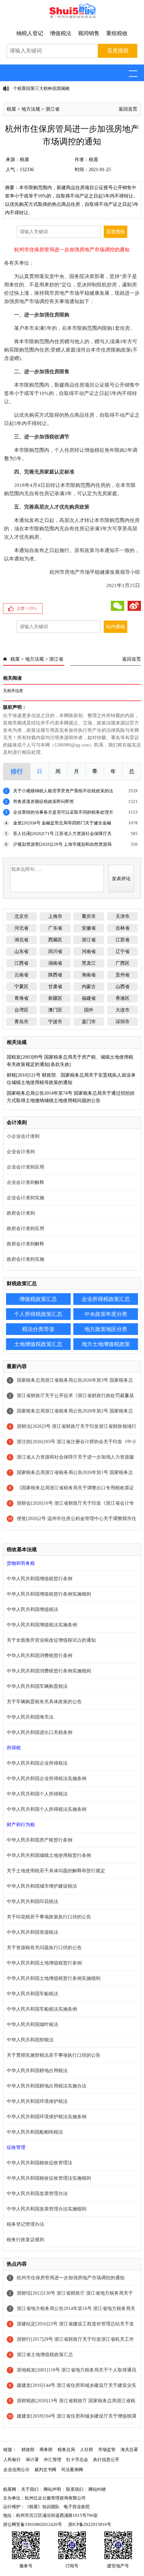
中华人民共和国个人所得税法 (37, 1794)
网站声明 (52, 2489)
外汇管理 (53, 2460)
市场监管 (107, 2450)
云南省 (21, 975)
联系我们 (75, 2489)
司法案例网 (72, 2470)
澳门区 (55, 1010)
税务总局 (66, 2450)
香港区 (123, 998)
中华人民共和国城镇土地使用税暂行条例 (49, 1855)
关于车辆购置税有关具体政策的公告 (44, 1702)
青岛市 (21, 1022)
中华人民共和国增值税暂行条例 (40, 1579)
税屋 (11, 109)
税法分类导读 (38, 1329)
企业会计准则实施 (25, 1198)
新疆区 (55, 998)
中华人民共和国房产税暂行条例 (40, 1840)
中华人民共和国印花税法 (32, 1902)
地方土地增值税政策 (106, 1344)
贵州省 (123, 975)
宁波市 (55, 1022)
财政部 (28, 2450)
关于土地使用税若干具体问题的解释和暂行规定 (56, 1871)
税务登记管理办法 (25, 2224)
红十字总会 (77, 2460)
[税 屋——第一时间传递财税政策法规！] (72, 17)
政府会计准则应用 (25, 1229)
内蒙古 (89, 987)
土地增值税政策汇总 (38, 1344)
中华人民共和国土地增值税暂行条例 (44, 1963)
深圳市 (123, 1022)
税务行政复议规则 (25, 2240)
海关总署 (129, 2450)
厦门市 (89, 1022)
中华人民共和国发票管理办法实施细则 (47, 2209)
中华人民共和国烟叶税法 (32, 2024)
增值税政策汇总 (38, 1299)
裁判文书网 (45, 2470)
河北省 (21, 928)
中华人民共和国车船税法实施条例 (42, 2009)
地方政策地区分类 (106, 1329)
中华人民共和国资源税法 (32, 1932)
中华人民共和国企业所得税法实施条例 (47, 1779)
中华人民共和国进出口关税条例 (40, 1732)
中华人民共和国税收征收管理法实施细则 (49, 2178)
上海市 (55, 916)
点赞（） (28, 608)
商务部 (46, 2450)
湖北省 (21, 940)
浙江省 (53, 109)
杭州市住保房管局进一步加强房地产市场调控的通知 (71, 2278)
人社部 (87, 2450)
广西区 (123, 963)
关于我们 (30, 2489)
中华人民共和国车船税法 (32, 1994)
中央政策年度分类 (106, 1314)
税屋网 (10, 2489)
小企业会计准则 (23, 1136)
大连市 (123, 1010)
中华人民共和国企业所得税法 (37, 1763)
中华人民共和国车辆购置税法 (37, 1686)
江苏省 (123, 940)
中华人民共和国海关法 (30, 1717)
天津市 (123, 916)
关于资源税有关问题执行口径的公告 (44, 1948)
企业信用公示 (16, 2470)
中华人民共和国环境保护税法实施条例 (47, 2117)
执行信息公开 (106, 2460)
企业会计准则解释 (25, 1182)
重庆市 (89, 916)
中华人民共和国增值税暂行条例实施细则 (49, 1594)
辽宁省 (123, 952)
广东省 (55, 928)
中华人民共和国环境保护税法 (37, 2101)
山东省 (21, 952)
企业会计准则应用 (25, 1167)
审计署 (32, 2460)
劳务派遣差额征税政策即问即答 (44, 801)
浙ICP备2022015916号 (90, 2524)
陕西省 (55, 975)
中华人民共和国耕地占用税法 (37, 2071)
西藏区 (55, 940)
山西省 (123, 987)
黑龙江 (89, 963)
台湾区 (21, 1010)
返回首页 (128, 109)
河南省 (89, 952)
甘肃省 (55, 987)
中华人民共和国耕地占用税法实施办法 (47, 2086)
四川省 (55, 952)
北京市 (21, 916)
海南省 (89, 975)
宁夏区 (21, 987)
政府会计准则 (21, 1213)
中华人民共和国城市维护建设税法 (42, 1886)
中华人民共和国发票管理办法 (37, 2194)
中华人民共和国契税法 (30, 2040)
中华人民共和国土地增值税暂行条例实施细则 (54, 1978)
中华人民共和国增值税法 (32, 1609)
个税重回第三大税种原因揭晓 (41, 88)
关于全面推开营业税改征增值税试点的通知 (51, 1640)
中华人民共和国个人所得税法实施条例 (47, 1809)
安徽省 (89, 928)
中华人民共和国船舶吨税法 (35, 2132)
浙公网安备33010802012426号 (32, 2524)
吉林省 (123, 928)
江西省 (21, 963)
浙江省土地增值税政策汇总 (45, 2355)
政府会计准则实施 (25, 1259)
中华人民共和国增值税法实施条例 (42, 1625)
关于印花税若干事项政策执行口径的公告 (49, 1917)
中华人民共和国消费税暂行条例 (40, 1656)
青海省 (21, 998)
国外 (89, 1010)
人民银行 (12, 2460)
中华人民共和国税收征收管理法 (40, 2163)
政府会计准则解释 (25, 1244)
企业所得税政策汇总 (106, 1299)
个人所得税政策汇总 (38, 1314)
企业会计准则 (21, 1152)
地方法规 (31, 109)
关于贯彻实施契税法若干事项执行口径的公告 (54, 2055)
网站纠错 (97, 2489)
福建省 (89, 998)
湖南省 (55, 963)
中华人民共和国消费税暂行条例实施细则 (49, 1671)
